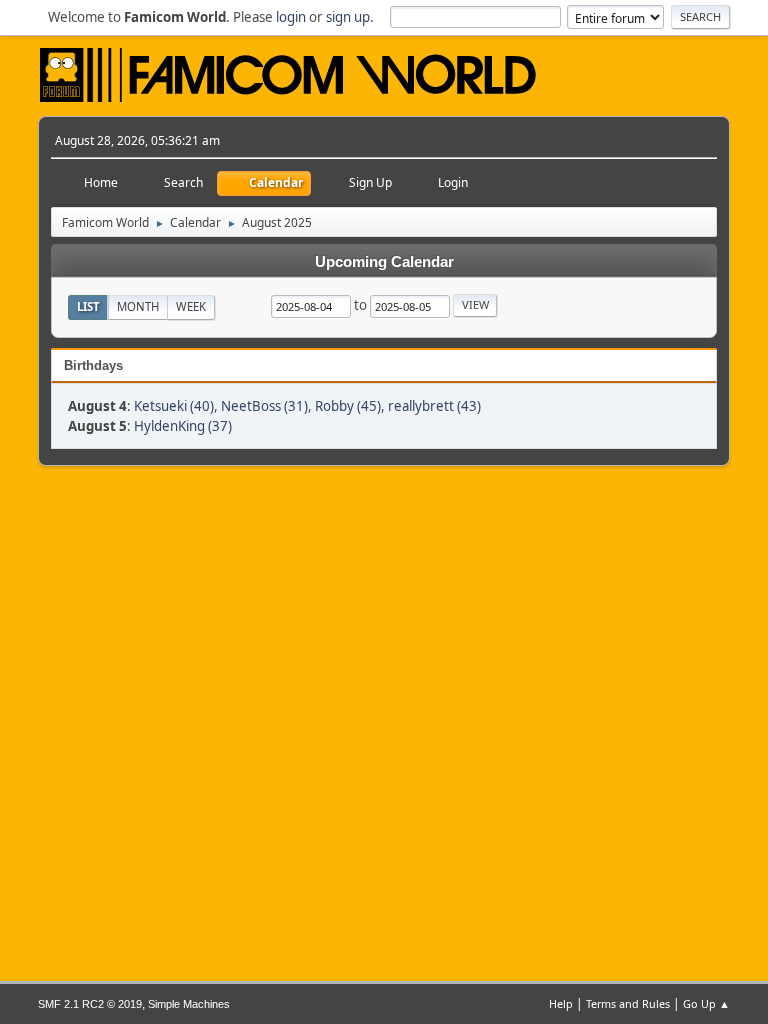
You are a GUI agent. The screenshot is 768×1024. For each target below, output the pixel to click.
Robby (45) (348, 406)
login (291, 17)
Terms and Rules (628, 1003)
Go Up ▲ (706, 1003)
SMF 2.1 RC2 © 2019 (90, 1004)
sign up (348, 17)
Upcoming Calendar (384, 262)
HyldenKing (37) (183, 426)
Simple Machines (189, 1004)
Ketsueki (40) (174, 406)
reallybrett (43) (434, 406)
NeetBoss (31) (264, 406)
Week (191, 306)
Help (561, 1003)
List (88, 306)
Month (138, 306)
